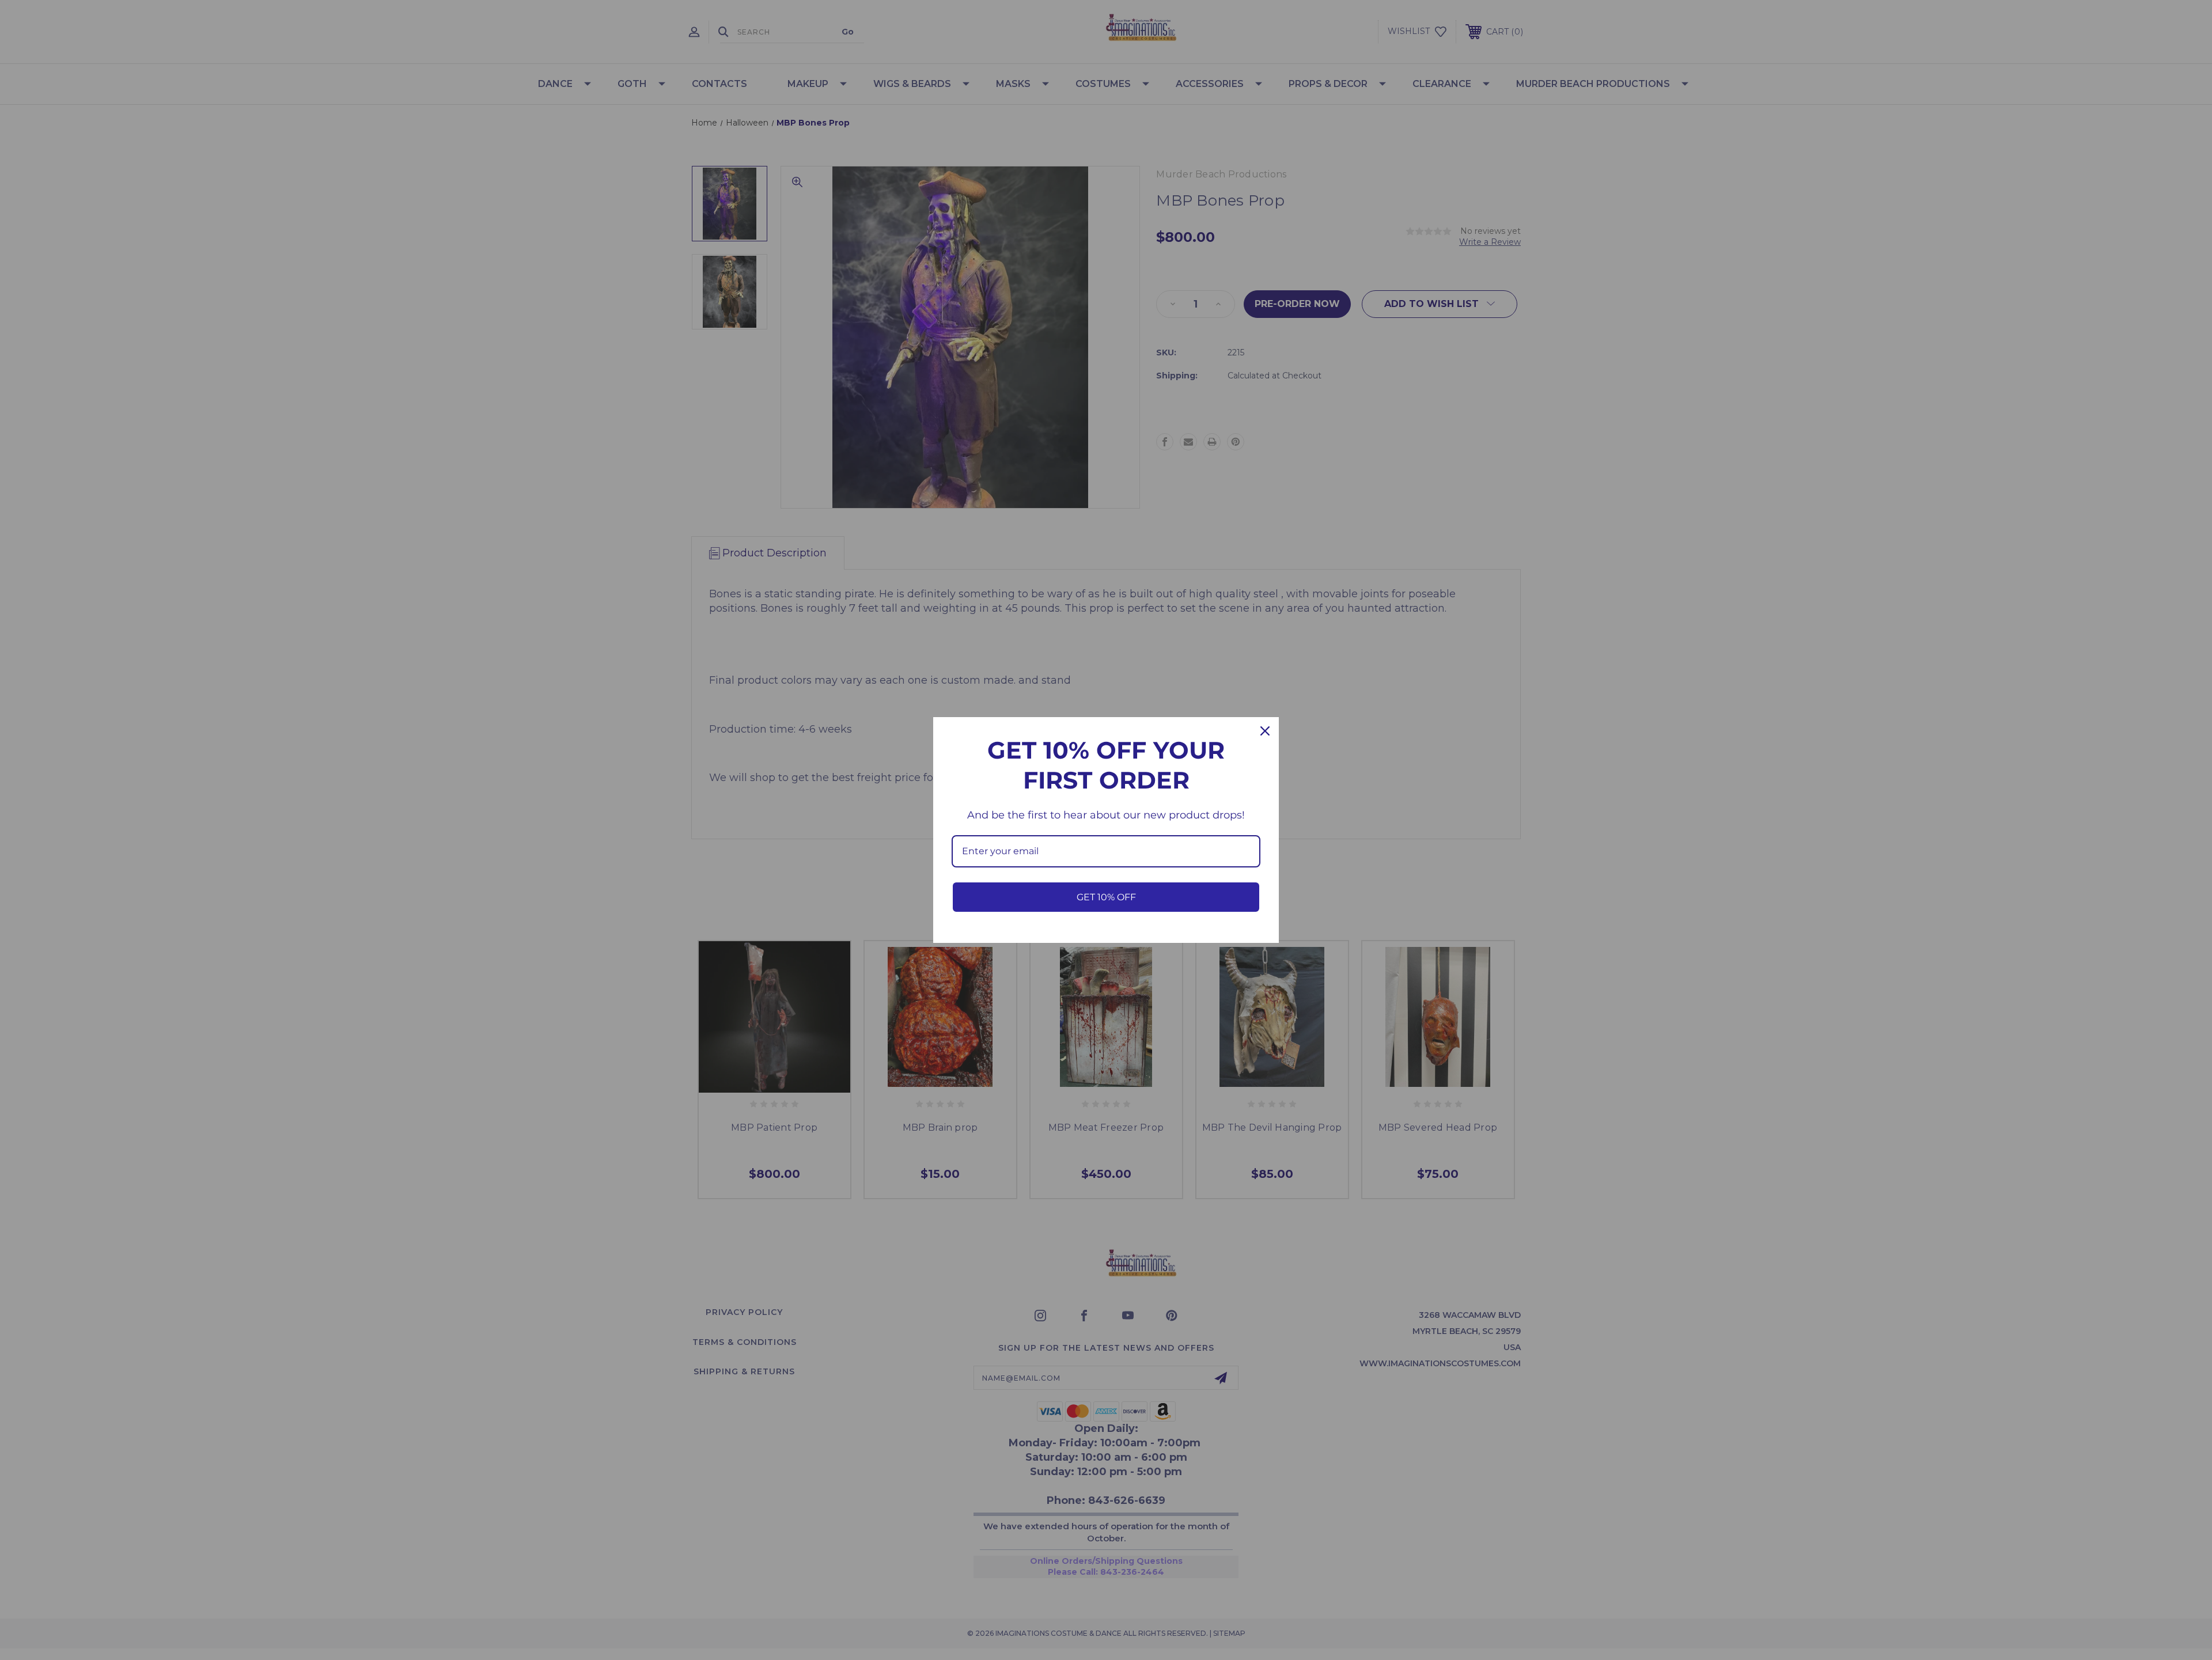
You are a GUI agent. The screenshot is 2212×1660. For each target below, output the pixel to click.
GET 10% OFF (1106, 897)
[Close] (1265, 731)
